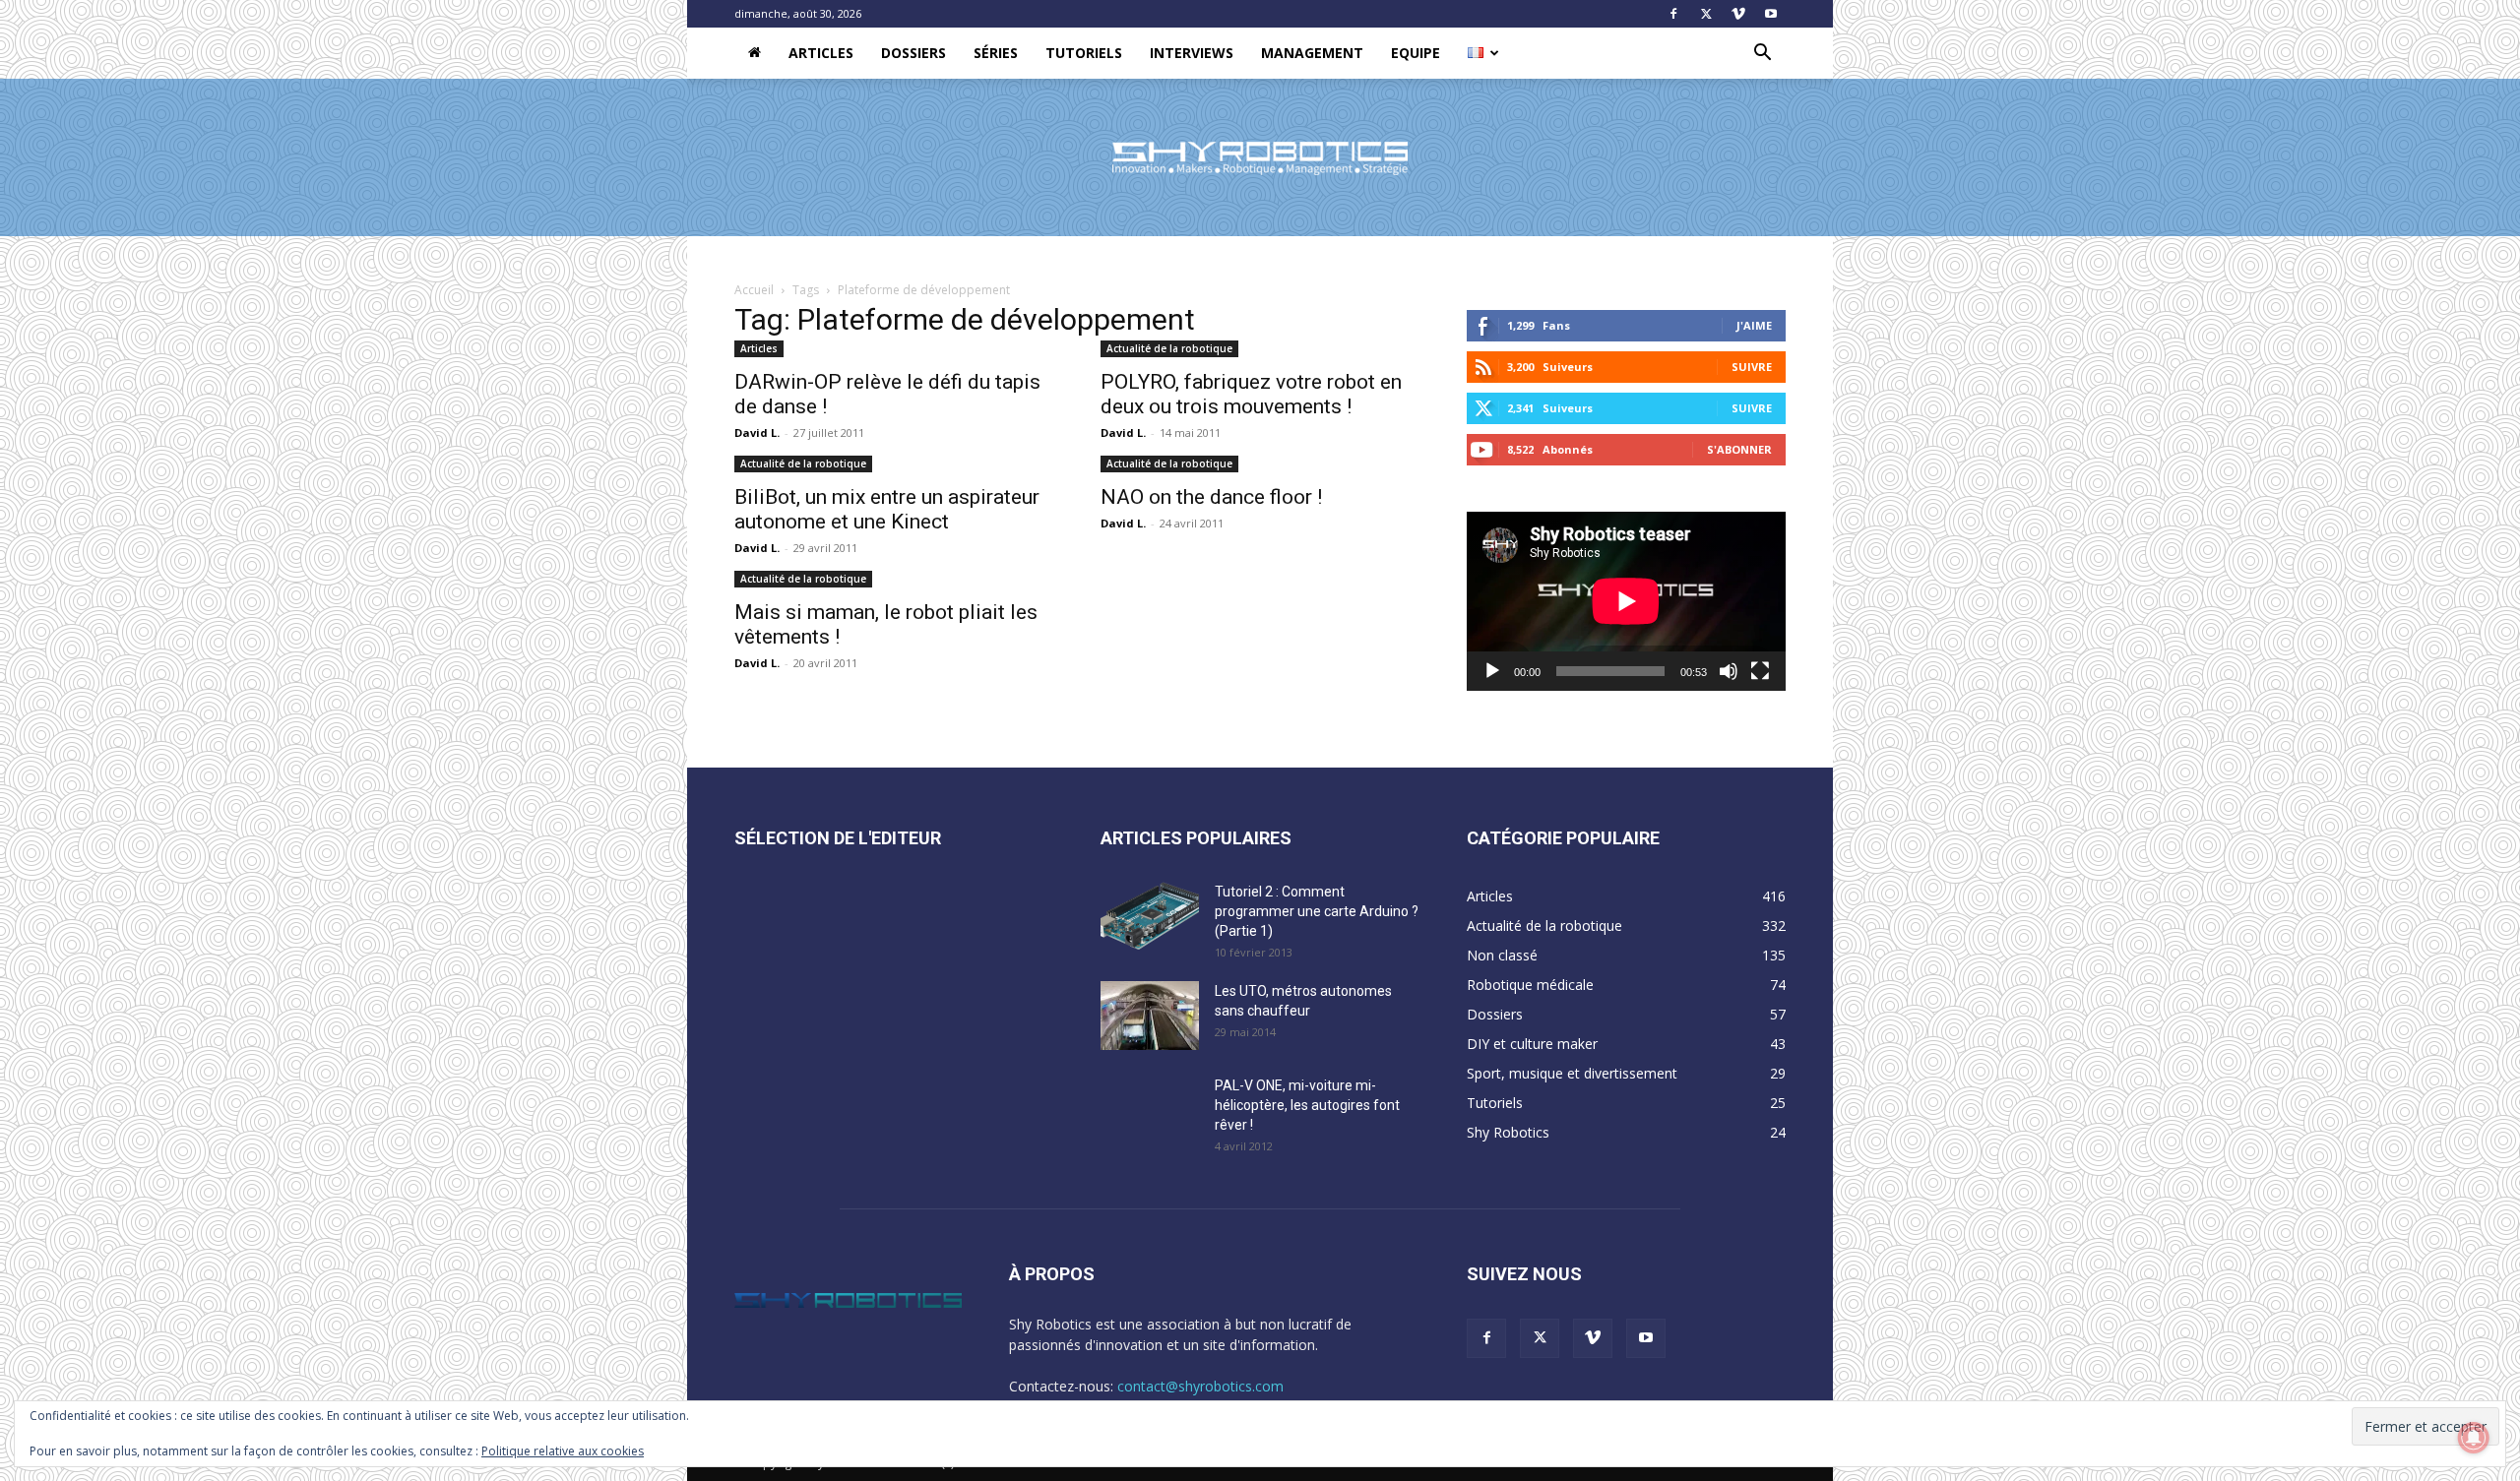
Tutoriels (1084, 53)
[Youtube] (1771, 14)
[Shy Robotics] (1260, 158)
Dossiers (913, 53)
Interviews (1192, 53)
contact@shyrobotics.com (1200, 1386)
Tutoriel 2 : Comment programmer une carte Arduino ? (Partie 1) (1317, 911)
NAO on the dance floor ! (1211, 497)
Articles (821, 53)
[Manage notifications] (2474, 1438)
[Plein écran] (1760, 671)
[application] (1626, 601)
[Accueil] (755, 53)
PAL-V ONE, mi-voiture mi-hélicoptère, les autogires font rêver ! (1307, 1105)
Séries (996, 53)
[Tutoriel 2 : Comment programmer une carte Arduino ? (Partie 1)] (1150, 916)
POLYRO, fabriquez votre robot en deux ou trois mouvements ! (1251, 394)
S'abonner (1739, 449)
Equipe (1416, 53)
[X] (1706, 14)
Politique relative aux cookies (563, 1451)
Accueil (754, 290)
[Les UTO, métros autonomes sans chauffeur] (1150, 1016)
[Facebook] (1673, 14)
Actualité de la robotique (1169, 348)
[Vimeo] (1738, 14)
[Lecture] (1492, 671)
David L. (757, 432)
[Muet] (1729, 671)
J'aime (1754, 325)
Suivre (1752, 367)
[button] (1762, 55)
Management (1312, 53)
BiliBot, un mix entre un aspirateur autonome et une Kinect (887, 509)
